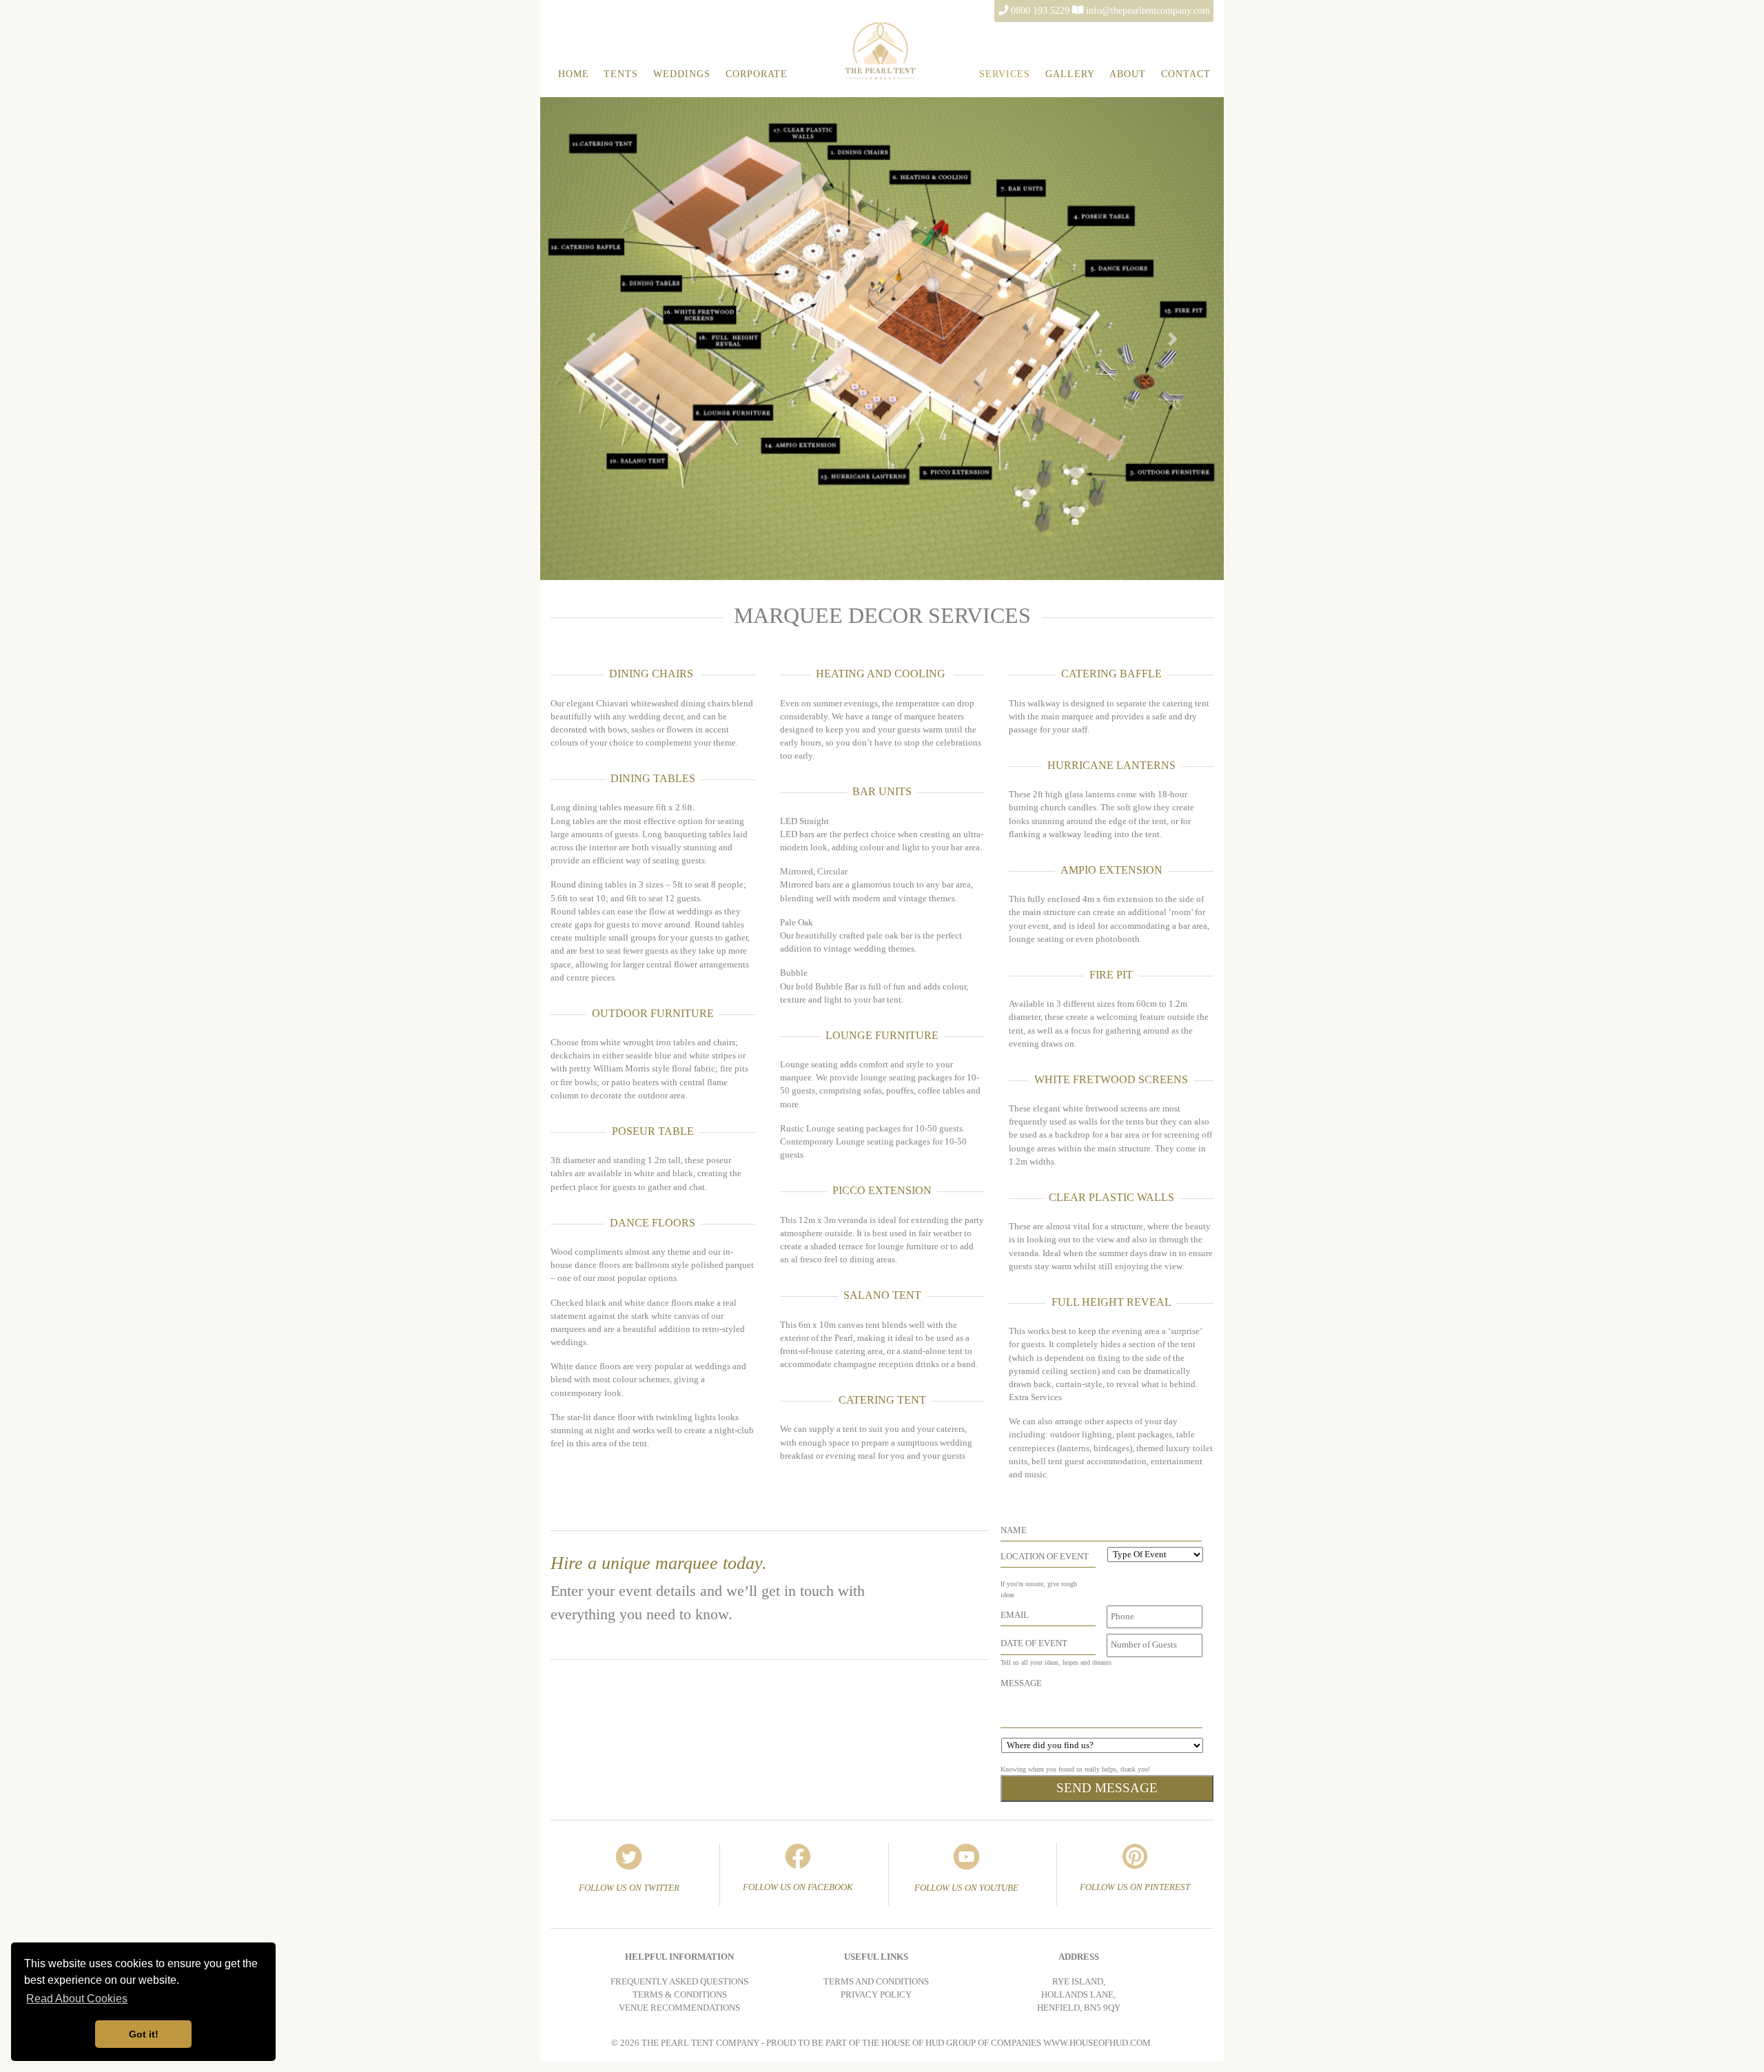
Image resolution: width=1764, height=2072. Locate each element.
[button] (592, 339)
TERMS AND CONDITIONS (876, 1982)
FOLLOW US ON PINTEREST (1135, 1887)
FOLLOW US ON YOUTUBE (966, 1888)
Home (574, 74)
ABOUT (1128, 74)
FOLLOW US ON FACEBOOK (798, 1887)
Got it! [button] (144, 2034)
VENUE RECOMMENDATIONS (679, 2008)
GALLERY (1070, 74)
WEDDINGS (682, 74)
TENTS (621, 74)
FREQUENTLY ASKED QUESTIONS (679, 1982)
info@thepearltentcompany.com (1148, 10)
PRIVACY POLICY (876, 1995)
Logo (935, 25)
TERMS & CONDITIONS (680, 1995)
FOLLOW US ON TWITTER (629, 1888)
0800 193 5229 (1040, 10)
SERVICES (1005, 74)
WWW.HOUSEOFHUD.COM (1097, 2043)
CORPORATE (757, 74)
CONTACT (1186, 74)
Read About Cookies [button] (77, 1999)
